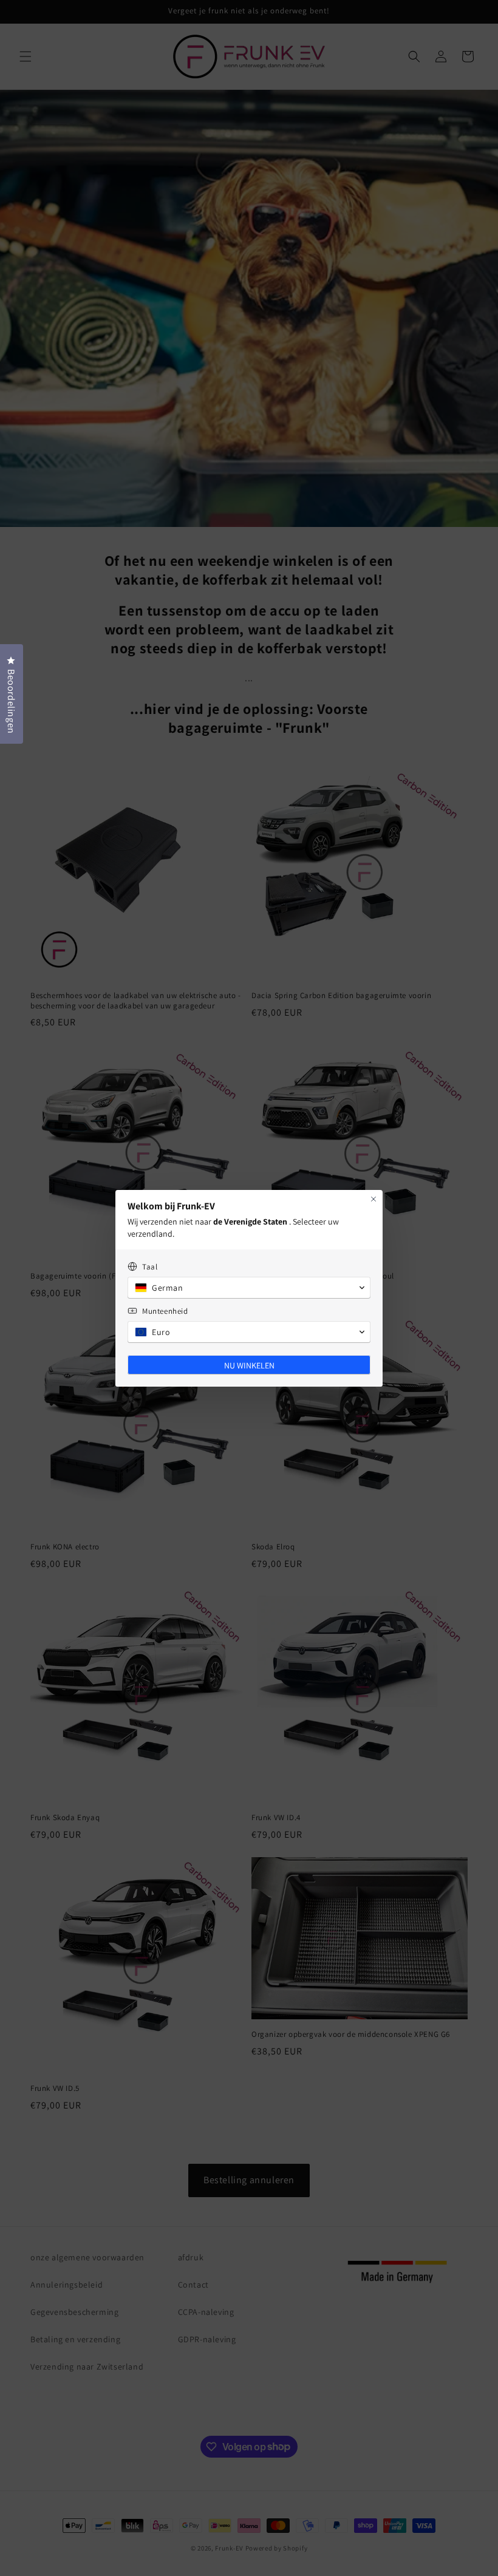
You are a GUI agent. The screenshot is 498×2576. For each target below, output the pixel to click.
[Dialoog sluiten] (373, 1199)
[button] (249, 1288)
